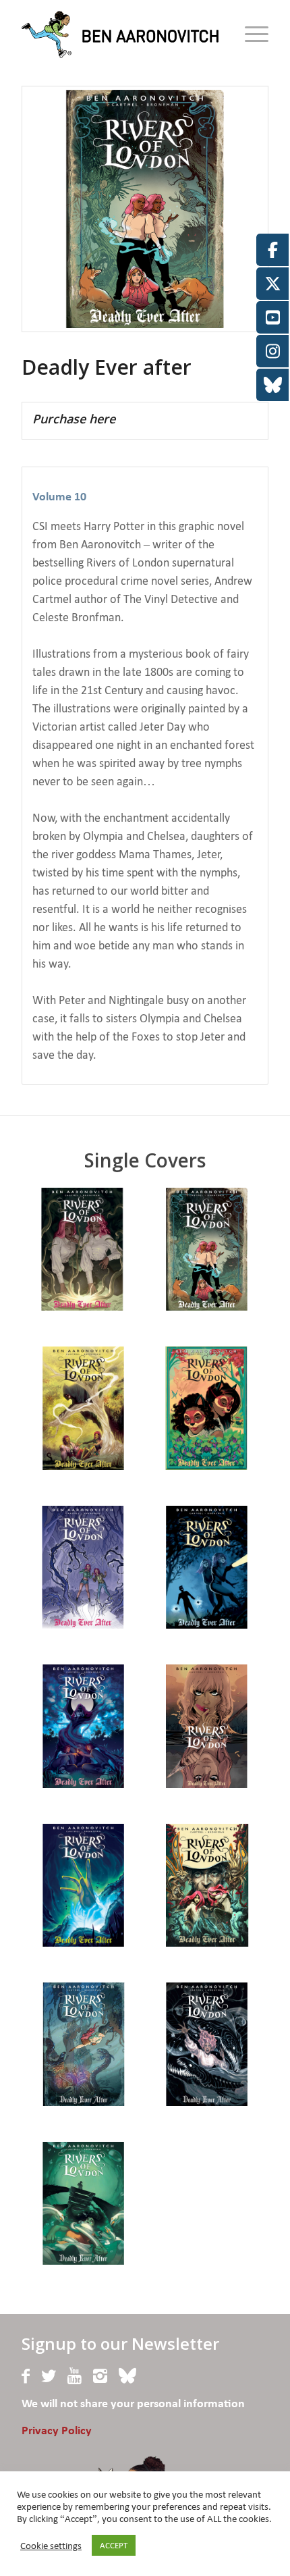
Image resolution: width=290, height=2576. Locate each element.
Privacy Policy (57, 2431)
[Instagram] (100, 2376)
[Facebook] (26, 2376)
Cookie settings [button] (51, 2546)
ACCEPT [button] (114, 2545)
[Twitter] (49, 2376)
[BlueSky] (127, 2376)
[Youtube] (75, 2376)
